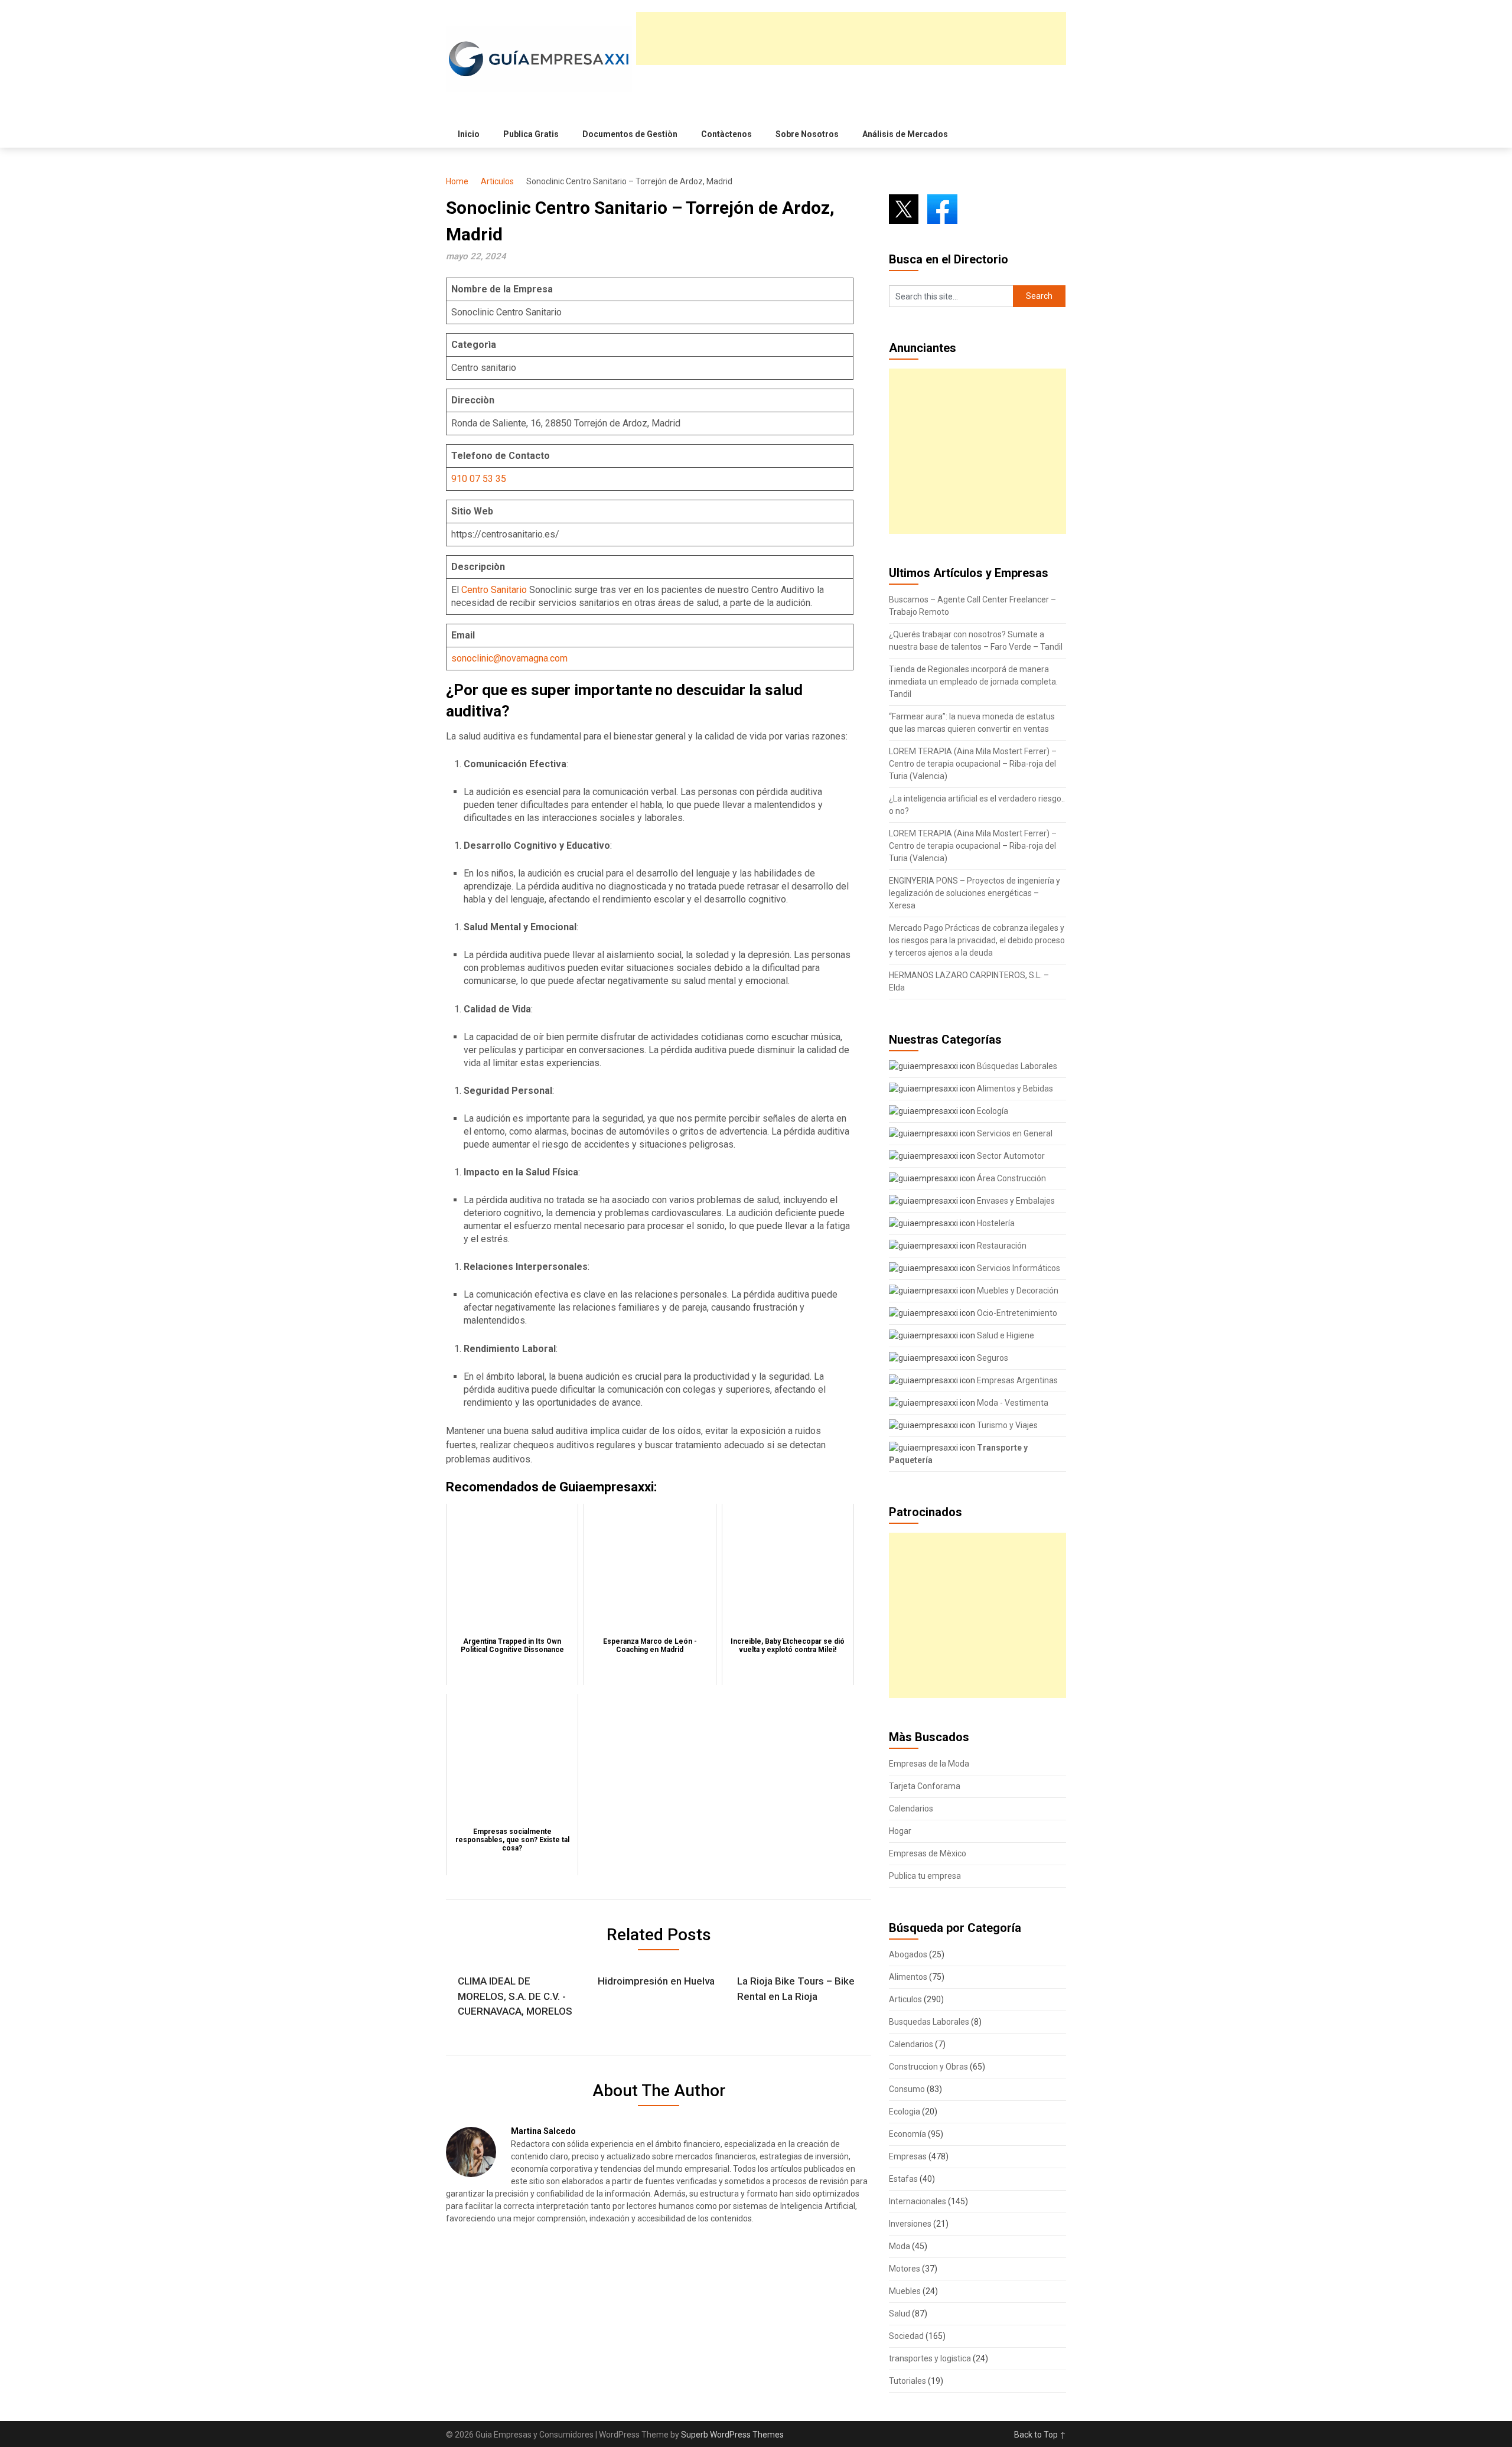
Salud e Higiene (1005, 1335)
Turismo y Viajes (1006, 1425)
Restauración (1001, 1246)
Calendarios (911, 1809)
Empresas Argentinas (1016, 1380)
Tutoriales (907, 2381)
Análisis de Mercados (905, 134)
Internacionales (918, 2201)
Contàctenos (726, 134)
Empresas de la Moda (929, 1764)
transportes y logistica (930, 2358)
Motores (905, 2269)
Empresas (908, 2156)
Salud (900, 2314)
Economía (907, 2134)
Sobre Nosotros (807, 134)
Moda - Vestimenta (1012, 1403)
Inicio (469, 134)
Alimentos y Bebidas (1014, 1089)
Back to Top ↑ (1040, 2435)
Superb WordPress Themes (732, 2435)
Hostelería (995, 1223)
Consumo (907, 2089)
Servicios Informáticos (1018, 1268)
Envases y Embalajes (1015, 1201)
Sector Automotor (1010, 1156)
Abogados (908, 1954)
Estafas (903, 2179)
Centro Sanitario (494, 590)
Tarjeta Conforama (925, 1786)
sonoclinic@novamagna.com (509, 658)
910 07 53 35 (479, 479)
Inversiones (910, 2224)
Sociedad (906, 2336)
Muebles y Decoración (1017, 1291)
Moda (900, 2246)
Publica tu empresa (925, 1876)
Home (457, 181)
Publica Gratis (531, 134)
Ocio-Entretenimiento (1016, 1313)
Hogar (900, 1831)
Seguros (992, 1358)
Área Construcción (1011, 1178)
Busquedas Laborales (929, 2022)
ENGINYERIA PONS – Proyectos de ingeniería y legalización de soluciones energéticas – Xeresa (975, 893)
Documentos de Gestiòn (630, 134)
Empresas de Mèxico (928, 1853)
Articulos (497, 181)
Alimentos (908, 1977)
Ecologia (905, 2112)
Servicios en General (1014, 1133)
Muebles (905, 2291)
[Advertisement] (851, 38)
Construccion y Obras (928, 2067)
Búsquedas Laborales (1016, 1066)
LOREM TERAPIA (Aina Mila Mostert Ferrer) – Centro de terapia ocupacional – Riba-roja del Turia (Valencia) (973, 764)
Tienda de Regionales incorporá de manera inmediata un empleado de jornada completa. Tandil (973, 682)
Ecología (992, 1111)
